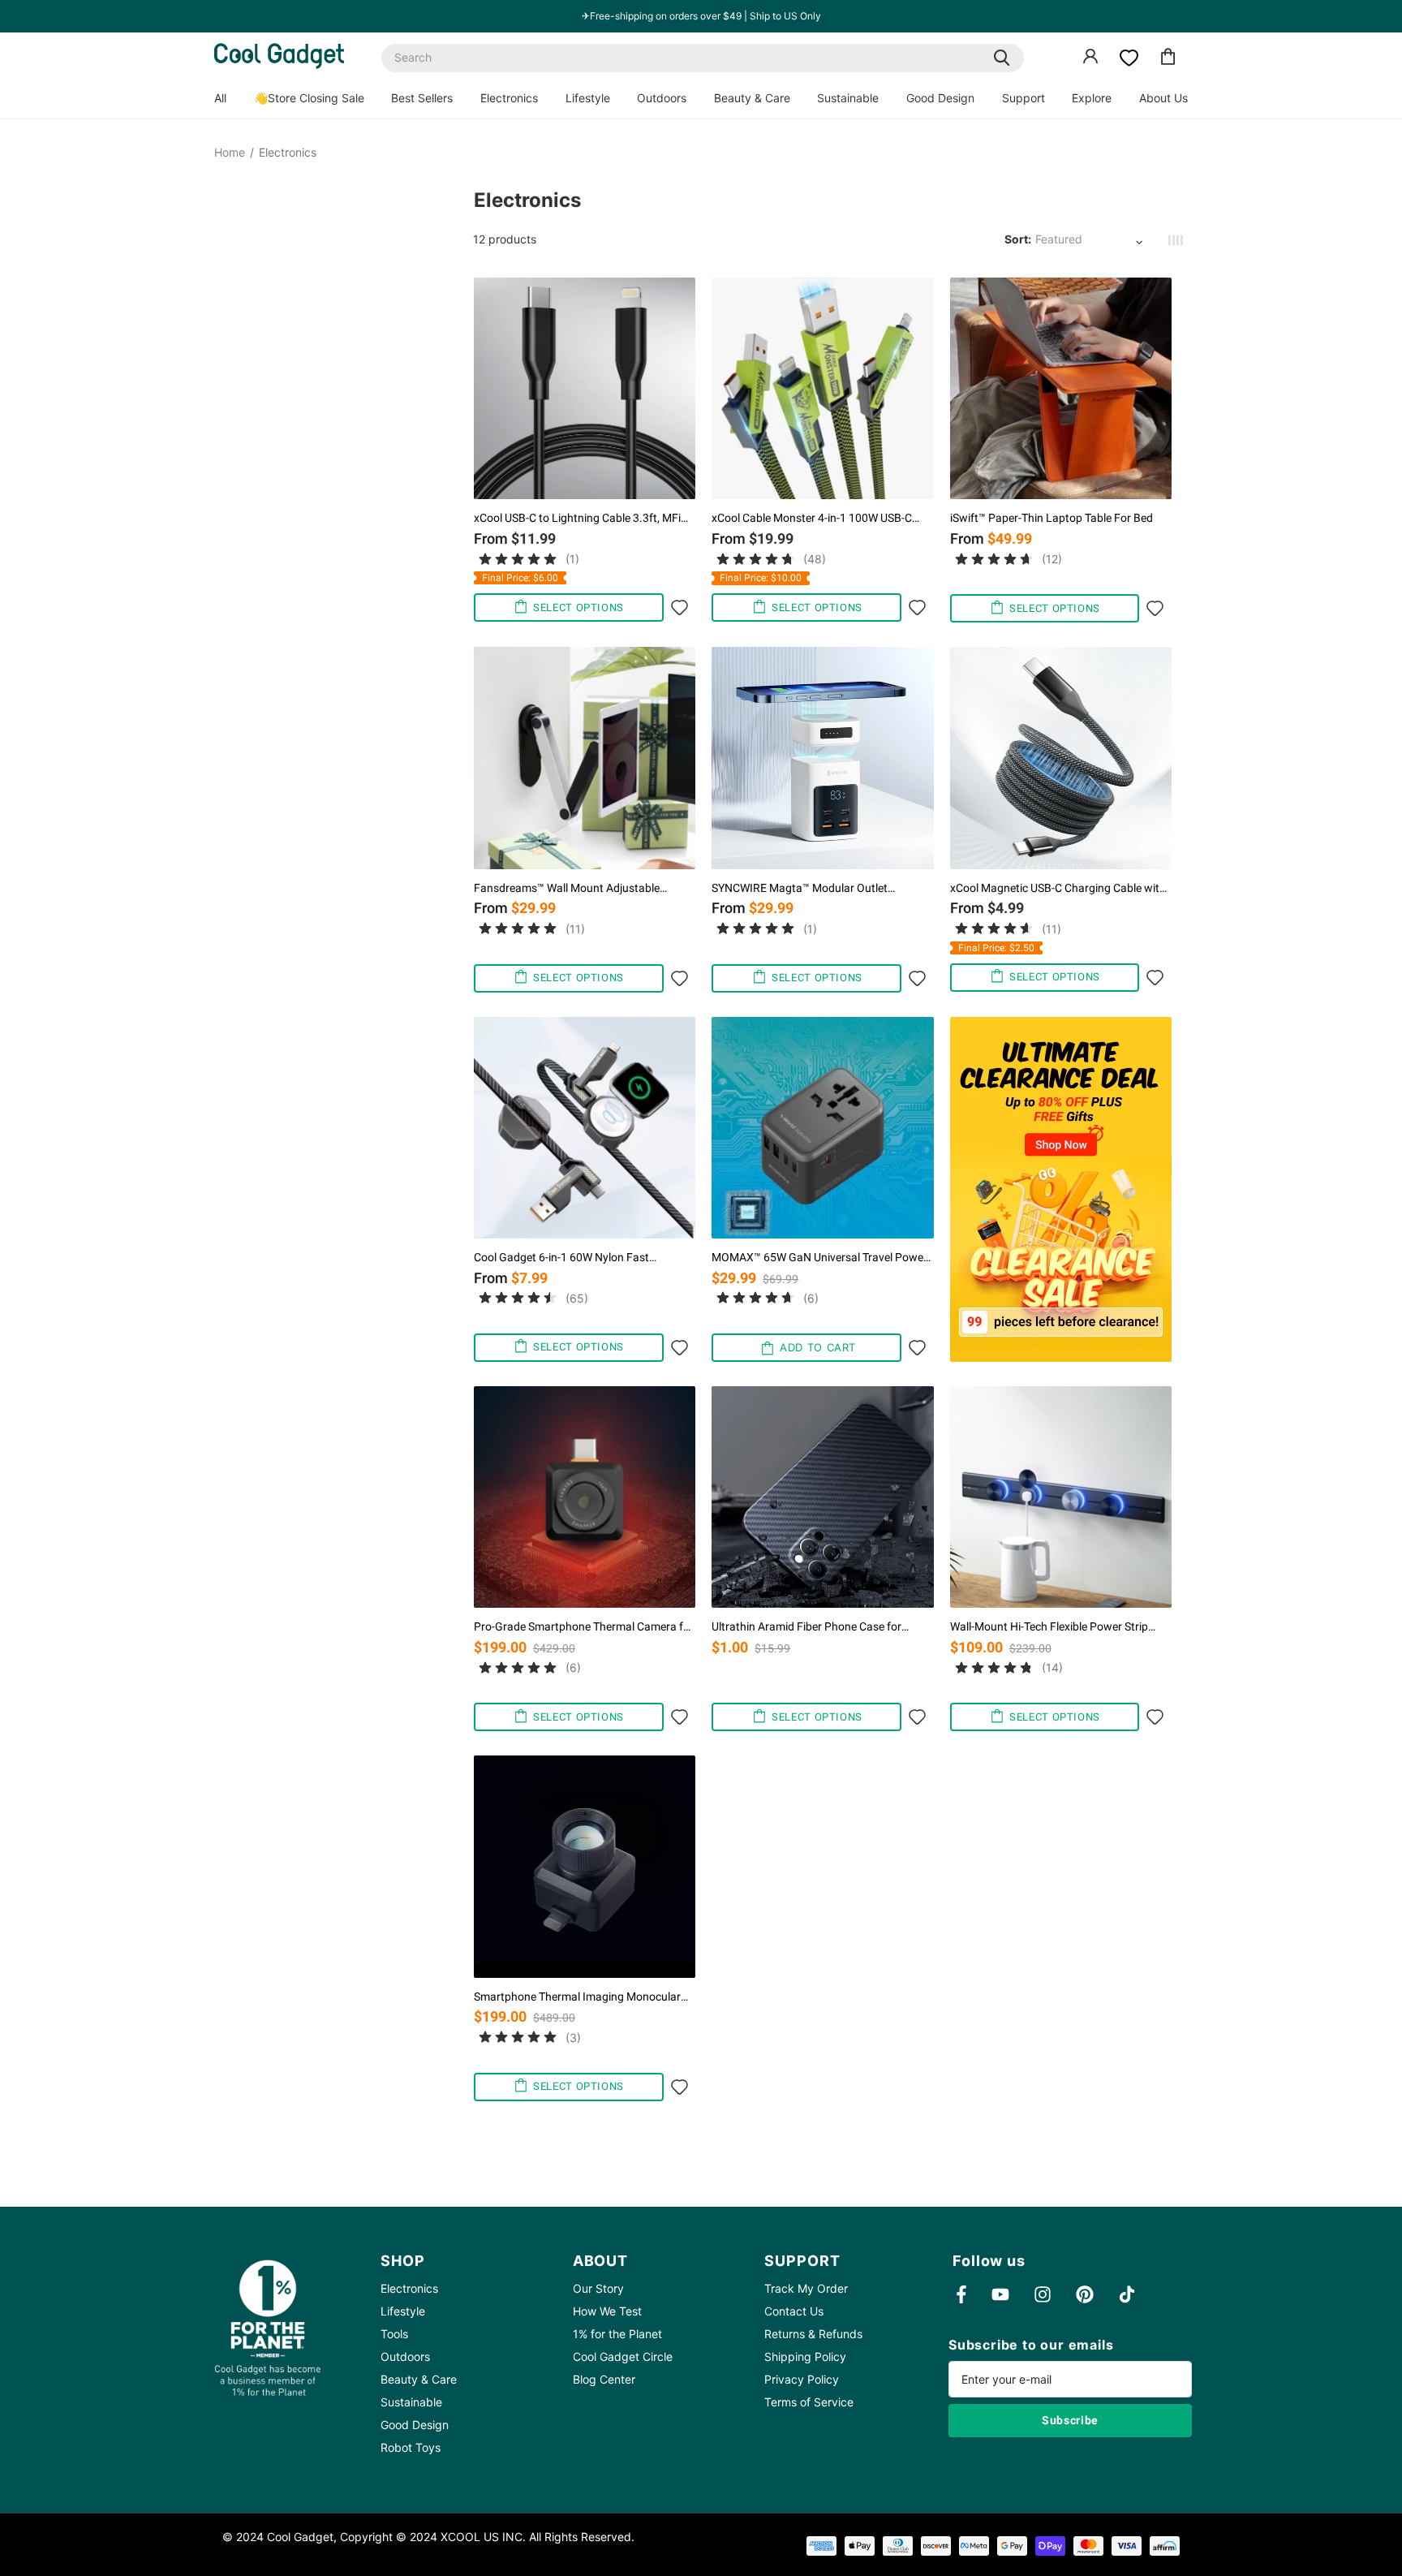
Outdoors (662, 98)
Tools (394, 2334)
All (220, 98)
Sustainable (848, 98)
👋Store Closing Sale (309, 98)
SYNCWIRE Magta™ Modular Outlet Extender (800, 888)
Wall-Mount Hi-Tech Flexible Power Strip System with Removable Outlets (1049, 1627)
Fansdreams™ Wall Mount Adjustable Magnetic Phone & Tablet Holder (567, 888)
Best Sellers (422, 98)
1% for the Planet (617, 2334)
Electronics (509, 98)
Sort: (1018, 239)
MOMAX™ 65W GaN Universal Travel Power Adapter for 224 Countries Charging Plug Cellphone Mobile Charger (819, 1258)
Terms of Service (809, 2402)
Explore (1092, 98)
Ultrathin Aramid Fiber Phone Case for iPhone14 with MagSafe (806, 1627)
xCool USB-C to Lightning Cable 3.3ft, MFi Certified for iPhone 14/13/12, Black (577, 518)
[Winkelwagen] (1168, 59)
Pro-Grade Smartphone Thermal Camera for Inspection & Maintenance (584, 1627)
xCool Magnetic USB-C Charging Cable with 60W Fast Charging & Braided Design (1058, 888)
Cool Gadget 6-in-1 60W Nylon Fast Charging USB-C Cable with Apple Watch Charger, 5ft (574, 1258)
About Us (1163, 98)
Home (230, 153)
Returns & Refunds (813, 2334)
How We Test (607, 2311)
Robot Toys (411, 2447)
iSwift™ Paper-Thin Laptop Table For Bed (1051, 518)
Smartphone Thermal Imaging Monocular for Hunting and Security (577, 1997)
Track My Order (806, 2288)
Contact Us (794, 2311)
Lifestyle (588, 98)
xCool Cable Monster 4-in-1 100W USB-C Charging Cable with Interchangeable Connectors (812, 518)
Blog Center (604, 2379)
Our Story (598, 2288)
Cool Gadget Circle (623, 2356)
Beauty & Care (752, 98)
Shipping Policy (805, 2356)
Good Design (940, 98)
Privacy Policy (802, 2379)
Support (1024, 98)
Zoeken (1002, 58)
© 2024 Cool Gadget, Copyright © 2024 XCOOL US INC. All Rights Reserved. (428, 2537)
